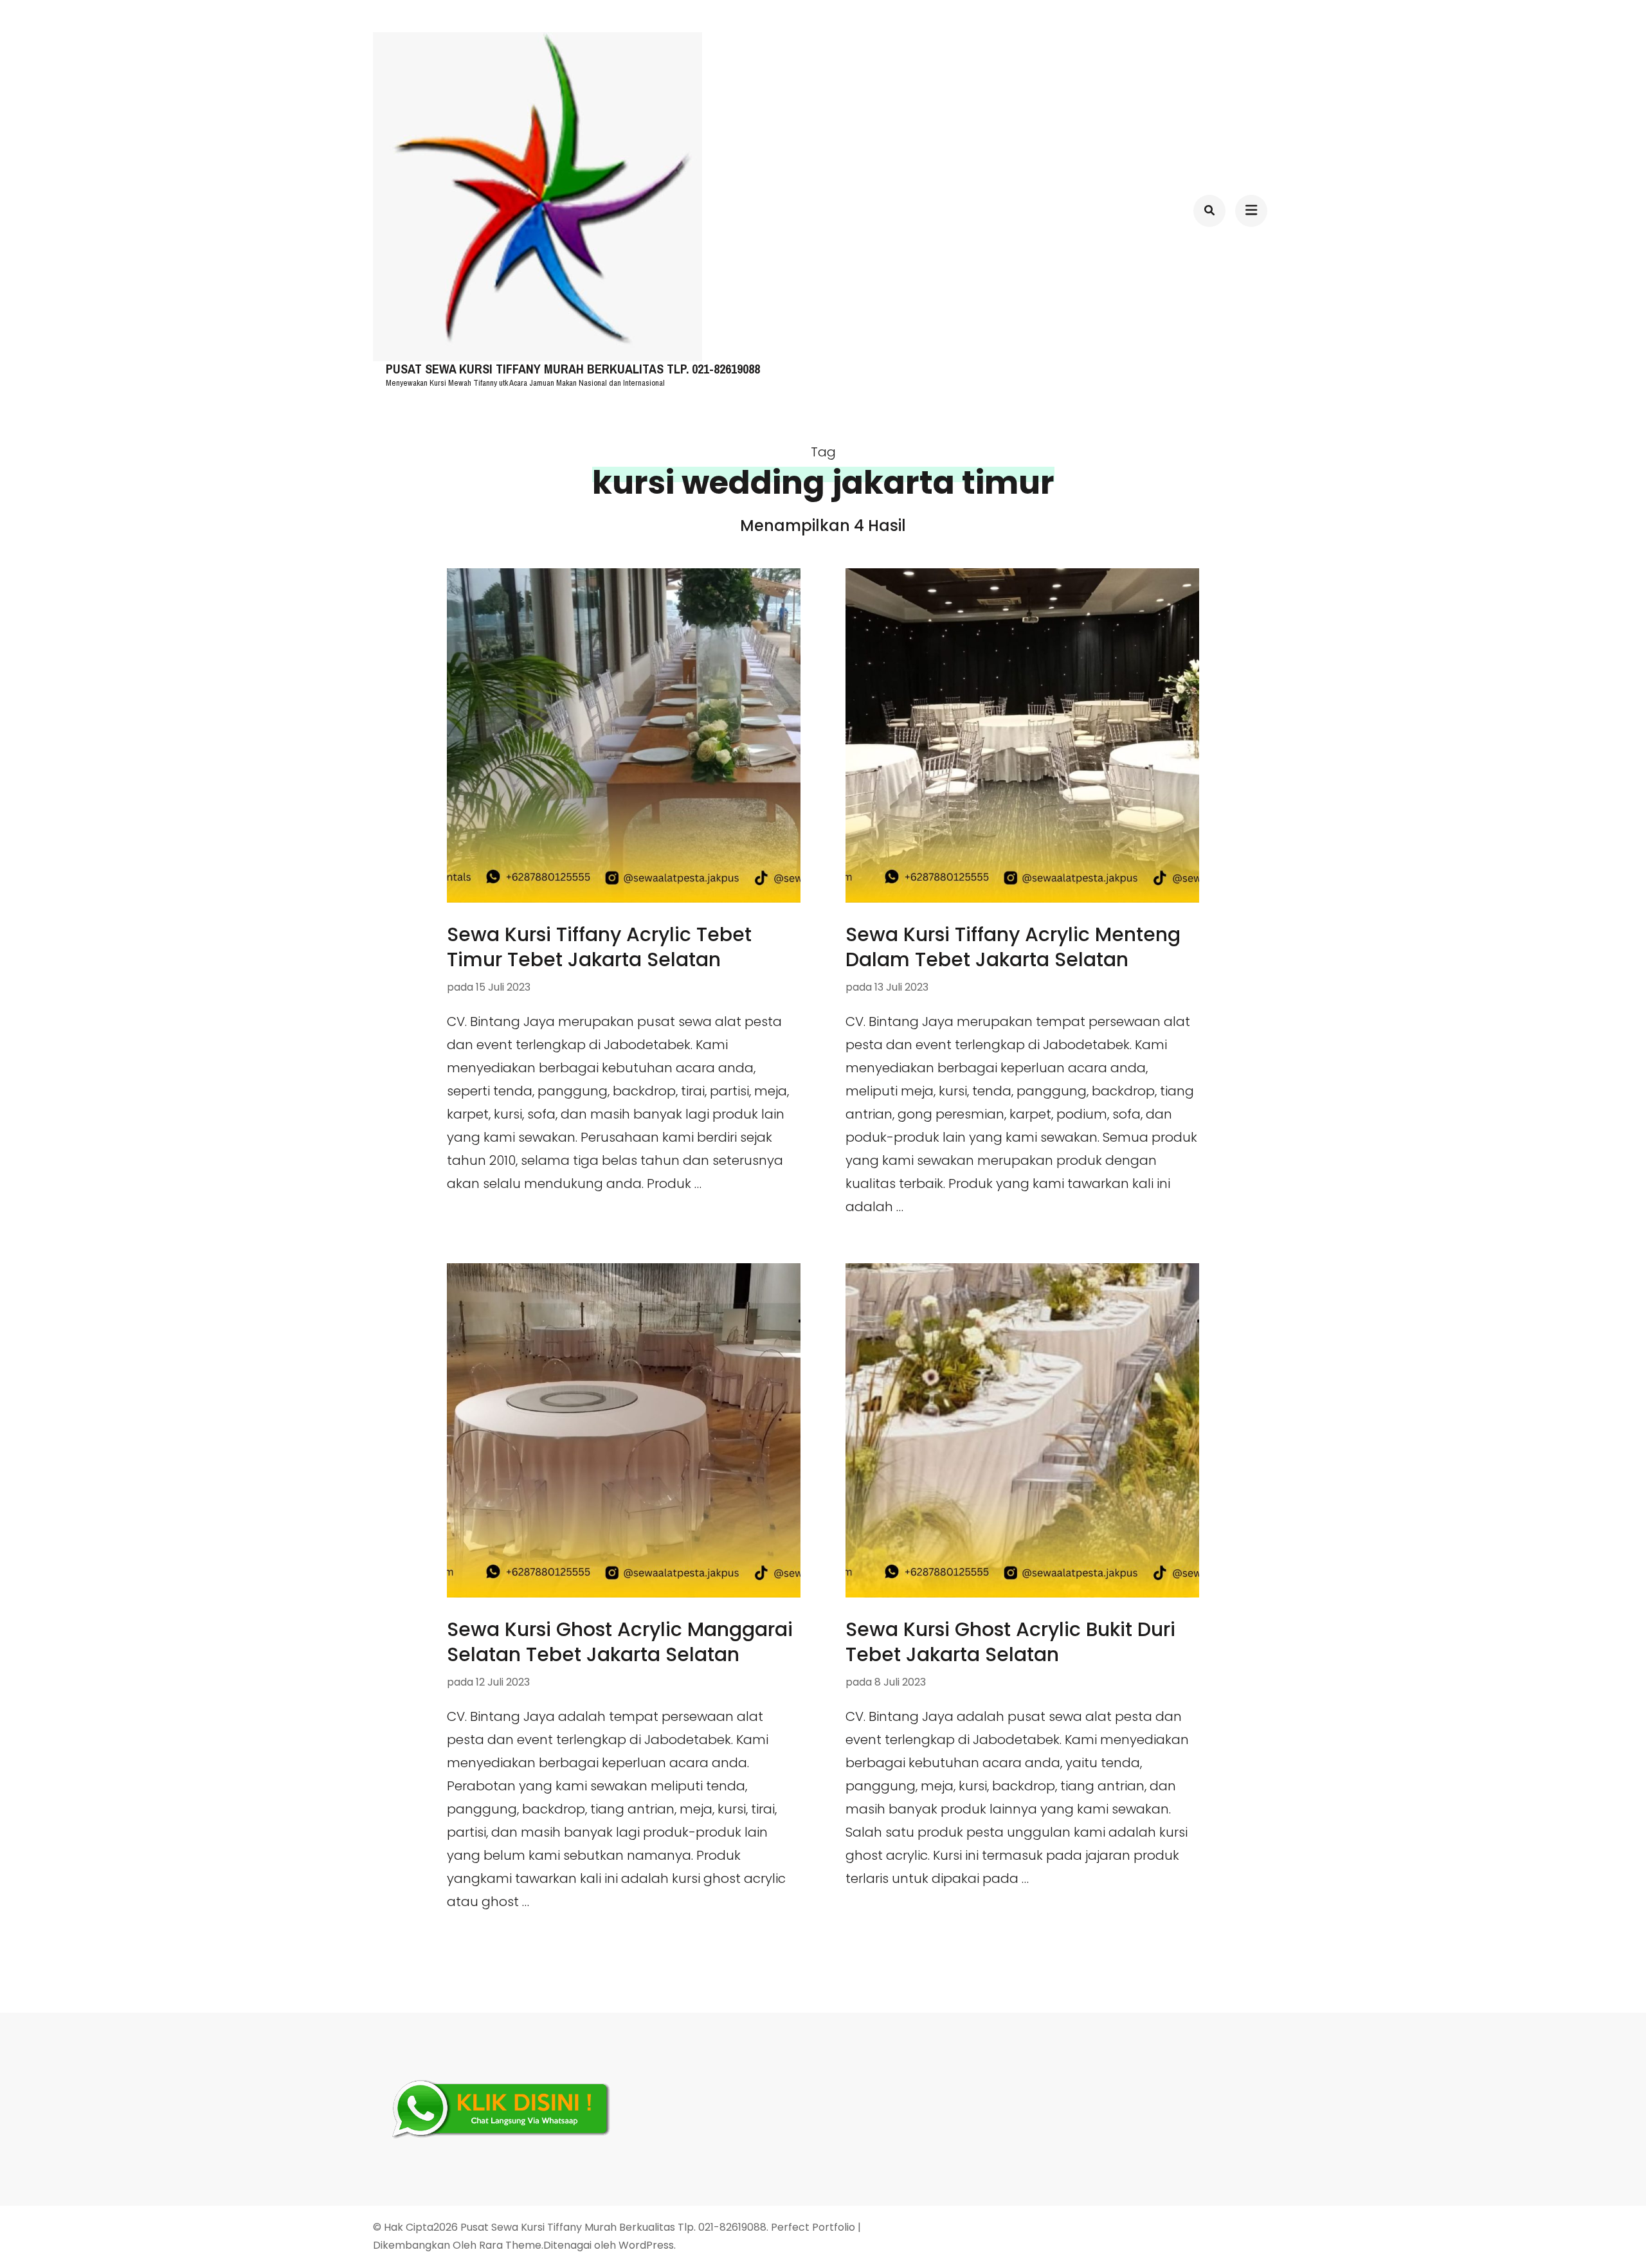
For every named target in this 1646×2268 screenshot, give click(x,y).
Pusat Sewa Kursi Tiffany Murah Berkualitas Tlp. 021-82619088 (573, 369)
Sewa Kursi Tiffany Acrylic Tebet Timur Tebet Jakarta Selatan (599, 947)
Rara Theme (510, 2245)
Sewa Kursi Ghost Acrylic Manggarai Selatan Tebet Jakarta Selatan (620, 1642)
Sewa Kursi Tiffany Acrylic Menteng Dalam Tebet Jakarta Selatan (1013, 947)
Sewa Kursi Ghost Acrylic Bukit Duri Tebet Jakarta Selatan (1010, 1642)
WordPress (646, 2245)
